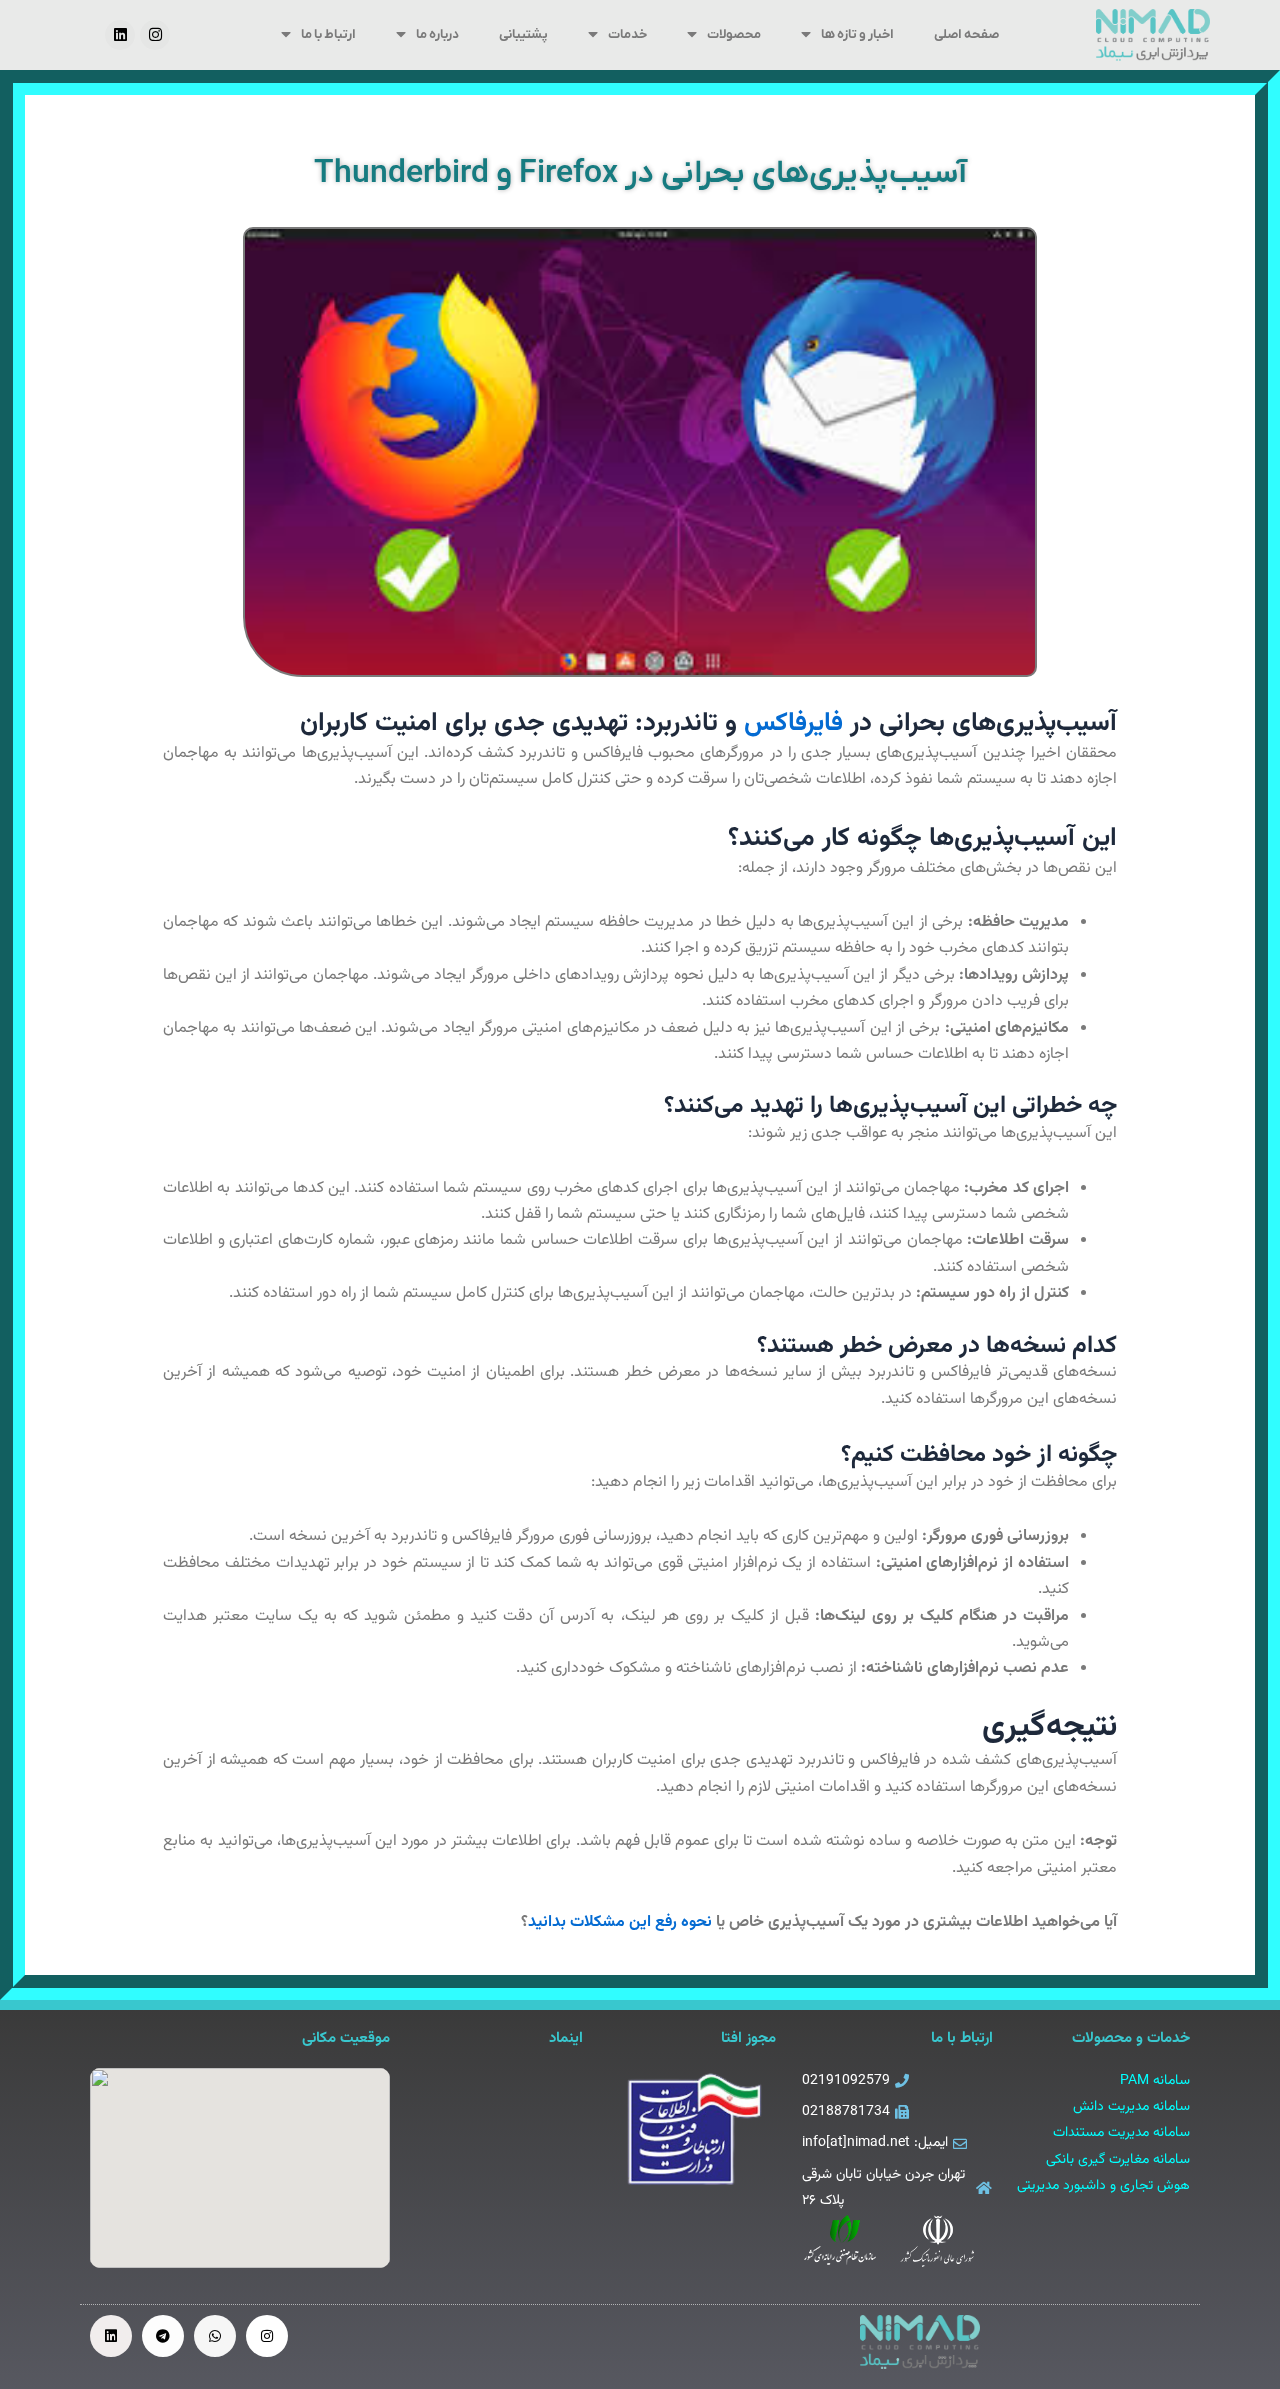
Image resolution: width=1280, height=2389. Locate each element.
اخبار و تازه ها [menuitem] (857, 34)
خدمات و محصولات (1131, 2038)
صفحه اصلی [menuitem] (966, 34)
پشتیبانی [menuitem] (523, 34)
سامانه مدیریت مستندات (1121, 2133)
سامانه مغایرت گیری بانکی (1118, 2160)
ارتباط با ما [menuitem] (328, 34)
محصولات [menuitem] (734, 34)
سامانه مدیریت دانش (1131, 2107)
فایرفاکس (793, 723)
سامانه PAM (1155, 2081)
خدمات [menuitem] (627, 34)
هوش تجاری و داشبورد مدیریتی (1103, 2186)
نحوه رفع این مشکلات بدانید (620, 1922)
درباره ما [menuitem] (437, 34)
